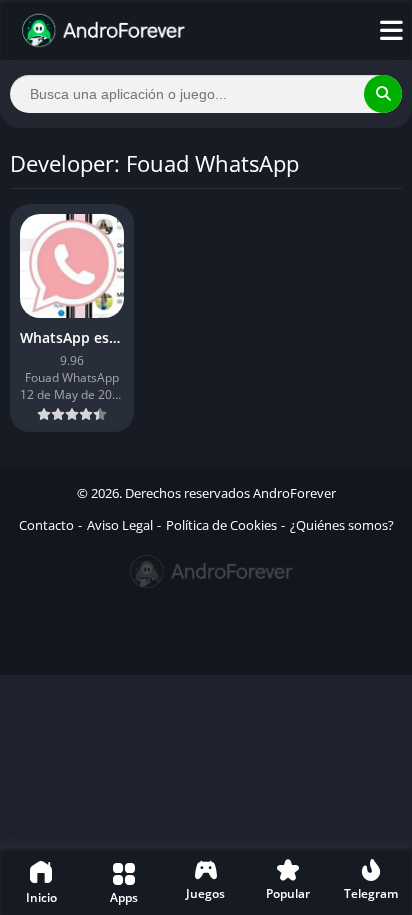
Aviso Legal (120, 525)
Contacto (46, 525)
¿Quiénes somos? (342, 525)
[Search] (383, 94)
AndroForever (294, 493)
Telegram (371, 893)
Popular (288, 893)
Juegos (205, 893)
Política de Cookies (221, 525)
